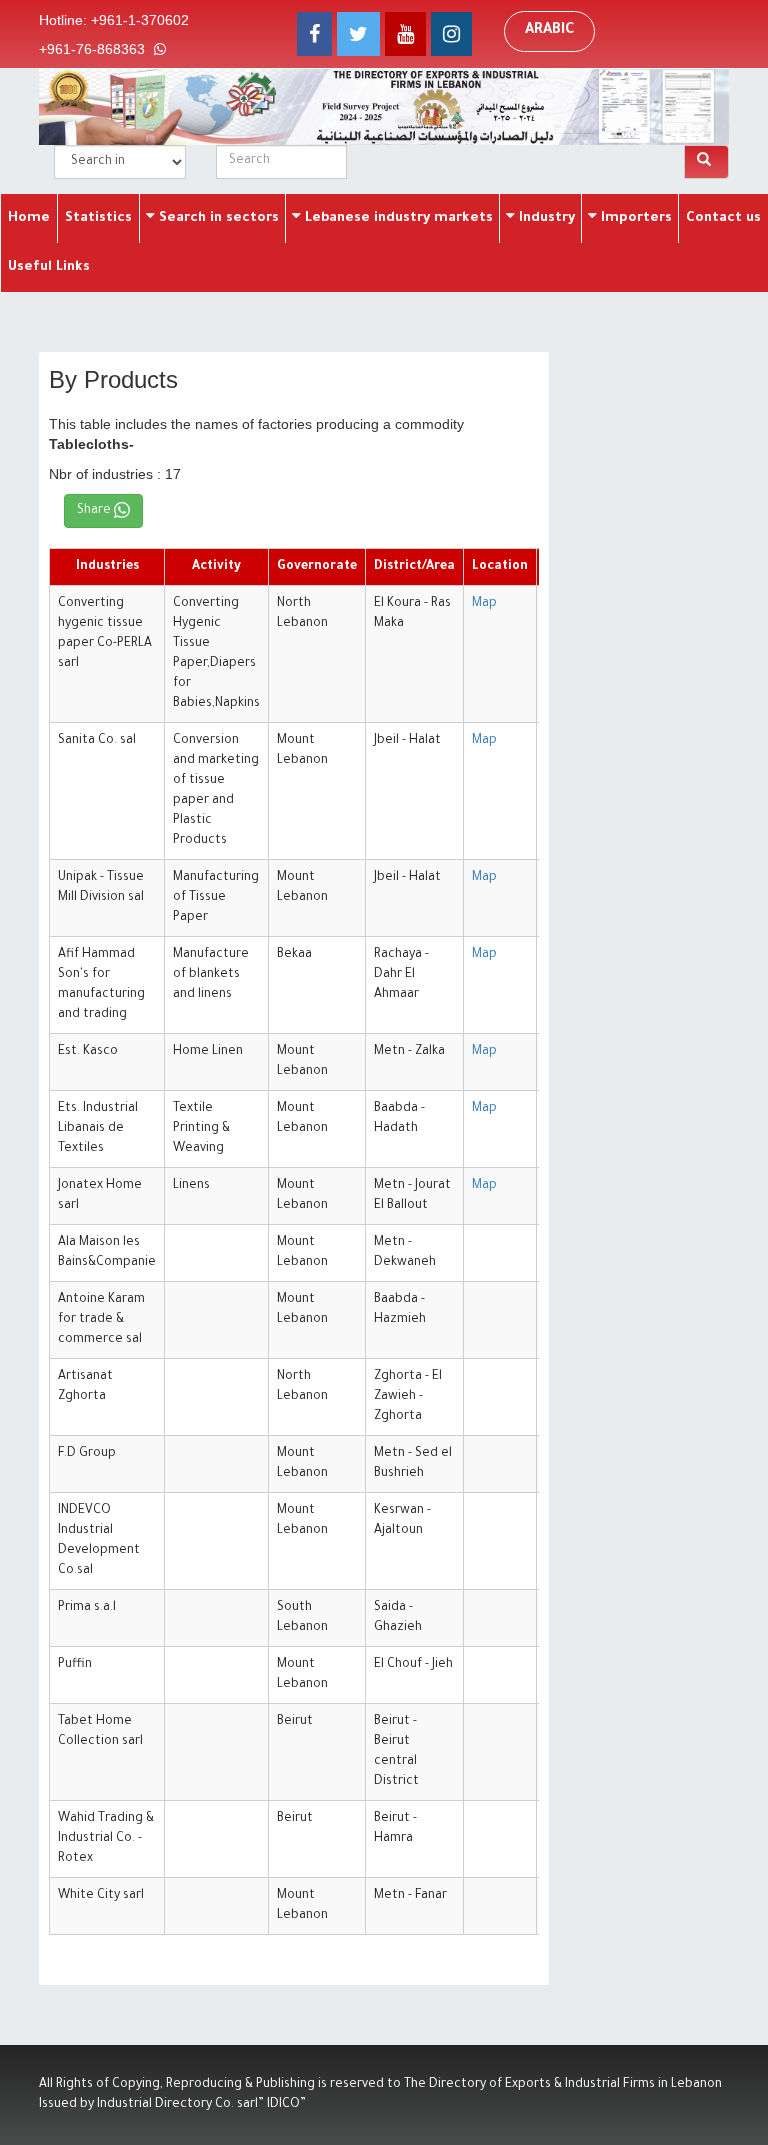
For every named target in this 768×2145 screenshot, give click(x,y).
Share (95, 511)
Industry (545, 218)
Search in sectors (217, 218)
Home (29, 218)
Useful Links (49, 267)
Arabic (549, 31)
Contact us (723, 218)
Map (484, 604)
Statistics (98, 218)
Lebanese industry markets (397, 218)
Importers (634, 218)
